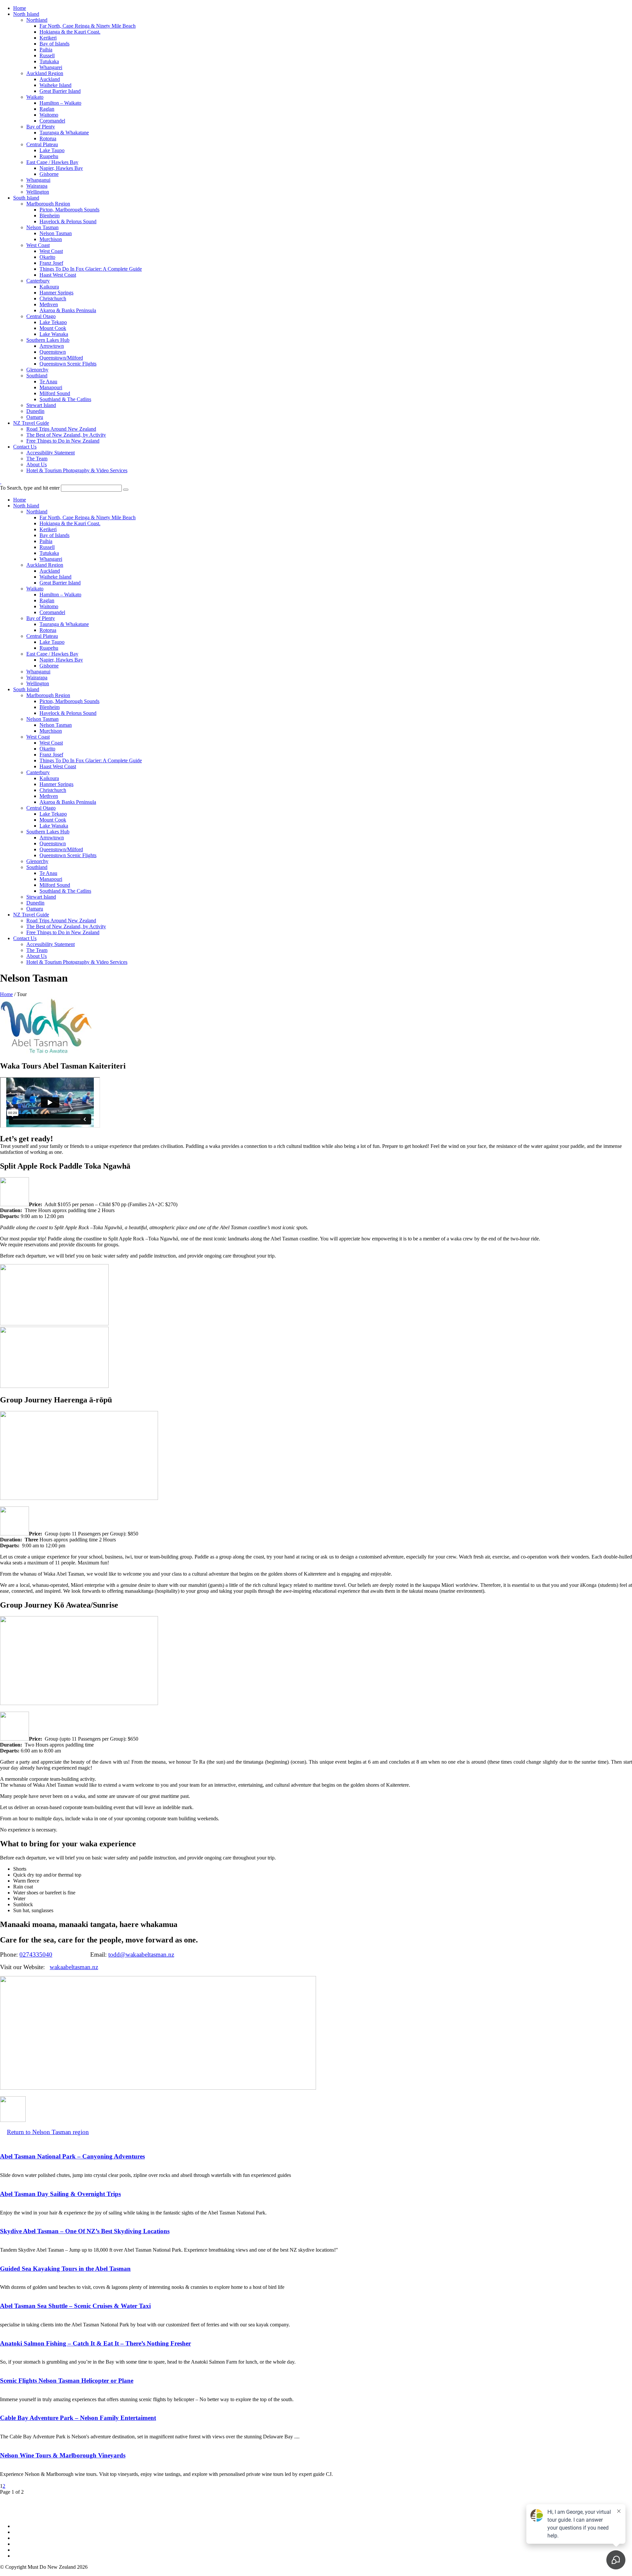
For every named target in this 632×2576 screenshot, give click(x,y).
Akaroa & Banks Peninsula (68, 310)
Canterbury (38, 281)
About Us (37, 464)
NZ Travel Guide (31, 423)
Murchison (51, 239)
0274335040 (36, 1954)
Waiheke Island (55, 85)
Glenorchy (37, 370)
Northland (37, 20)
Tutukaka (49, 61)
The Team (37, 459)
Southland (37, 376)
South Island (26, 198)
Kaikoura (49, 287)
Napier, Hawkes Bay (61, 168)
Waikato (35, 97)
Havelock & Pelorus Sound (68, 221)
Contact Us (25, 447)
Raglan (47, 109)
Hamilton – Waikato (60, 103)
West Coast (38, 245)
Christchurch (53, 298)
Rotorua (48, 138)
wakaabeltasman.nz (74, 1967)
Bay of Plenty (41, 127)
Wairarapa (37, 186)
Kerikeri (48, 38)
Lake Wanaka (54, 334)
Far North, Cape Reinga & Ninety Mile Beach (88, 26)
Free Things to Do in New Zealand (63, 441)
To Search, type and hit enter (30, 488)
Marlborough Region (48, 204)
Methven (49, 304)
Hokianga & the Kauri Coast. (70, 32)
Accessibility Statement (51, 453)
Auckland (50, 79)
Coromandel (52, 121)
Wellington (38, 192)
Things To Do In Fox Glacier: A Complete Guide (91, 269)
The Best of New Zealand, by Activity (66, 435)
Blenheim (50, 216)
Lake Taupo (52, 150)
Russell (47, 55)
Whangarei (51, 67)
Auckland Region (45, 73)
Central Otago (41, 316)
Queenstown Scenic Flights (68, 364)
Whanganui (38, 180)
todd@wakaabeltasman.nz (141, 1954)
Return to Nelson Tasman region (48, 2132)
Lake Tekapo (53, 322)
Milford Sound (55, 393)
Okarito (47, 257)
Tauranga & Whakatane (64, 133)
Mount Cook (53, 328)
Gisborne (49, 174)
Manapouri (51, 387)
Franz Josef (51, 263)
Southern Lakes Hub (48, 340)
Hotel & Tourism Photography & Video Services (77, 470)
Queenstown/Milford (61, 358)
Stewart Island (41, 405)
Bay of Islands (54, 44)
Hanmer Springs (56, 293)
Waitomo (49, 115)
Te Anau (48, 381)
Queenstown (53, 352)
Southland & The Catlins (65, 399)
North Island (26, 14)
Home (20, 8)
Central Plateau (42, 144)
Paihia (46, 50)
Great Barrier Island (60, 91)
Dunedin (35, 411)
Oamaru (35, 417)
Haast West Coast (58, 275)
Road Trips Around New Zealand (61, 429)
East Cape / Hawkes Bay (52, 162)
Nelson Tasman (42, 227)
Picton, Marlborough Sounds (69, 210)
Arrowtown (52, 346)
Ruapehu (49, 156)
